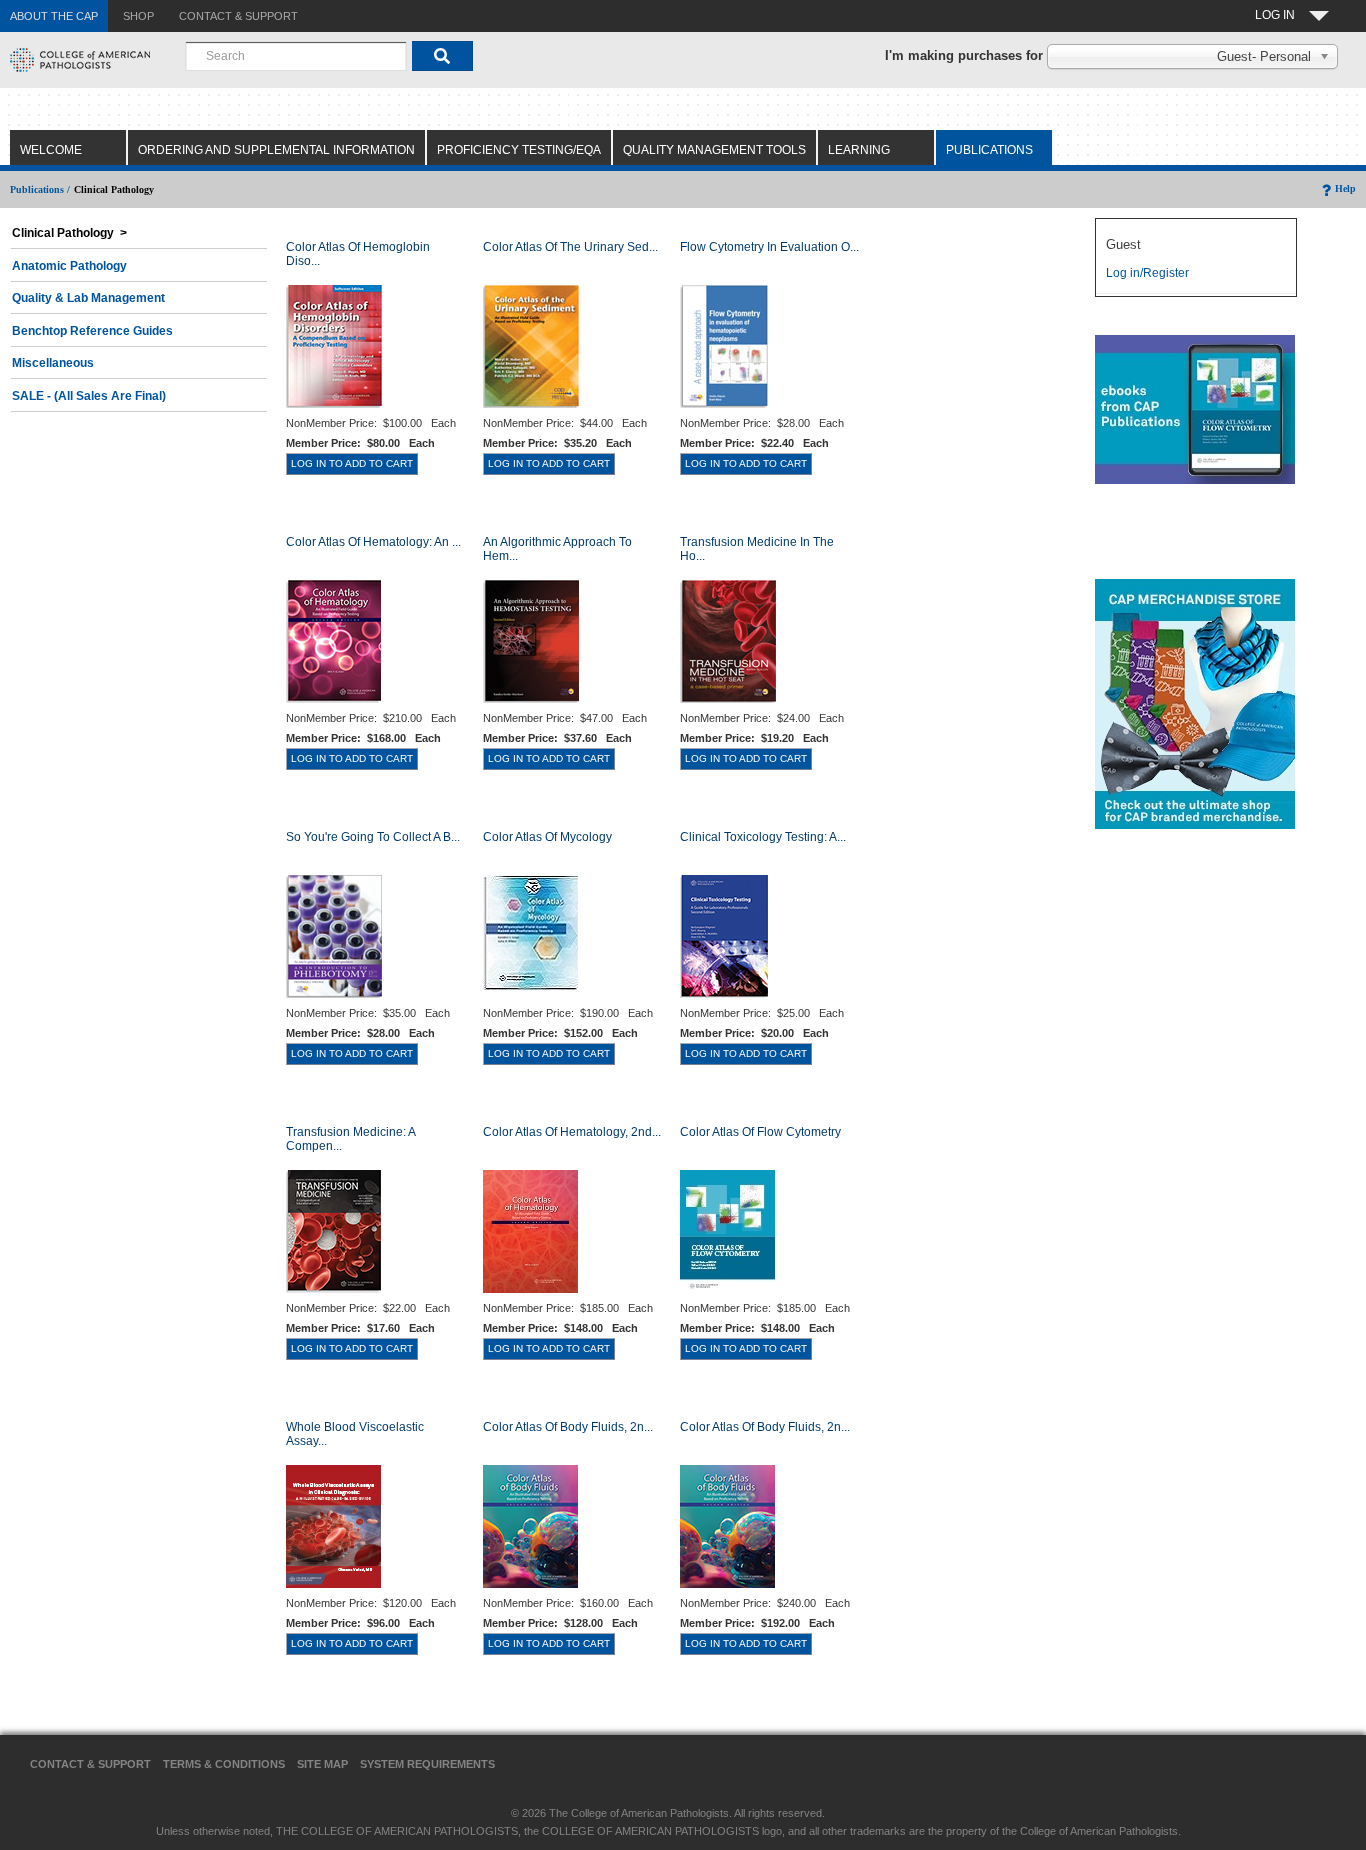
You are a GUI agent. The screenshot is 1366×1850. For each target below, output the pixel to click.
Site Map (322, 1764)
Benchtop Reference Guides (92, 331)
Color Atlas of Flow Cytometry (760, 1132)
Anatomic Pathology (69, 266)
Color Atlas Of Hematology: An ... (373, 542)
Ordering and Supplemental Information (276, 150)
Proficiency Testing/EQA (519, 150)
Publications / (40, 189)
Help (1345, 188)
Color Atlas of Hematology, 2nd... (572, 1132)
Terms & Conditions (224, 1764)
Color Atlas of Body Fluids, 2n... (568, 1427)
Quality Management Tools (714, 150)
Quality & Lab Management (88, 298)
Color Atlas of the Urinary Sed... (570, 247)
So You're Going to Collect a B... (373, 837)
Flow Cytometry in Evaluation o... (769, 247)
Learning (859, 150)
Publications (989, 150)
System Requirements (427, 1764)
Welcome (51, 150)
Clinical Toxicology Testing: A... (763, 837)
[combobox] (296, 56)
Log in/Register (1147, 273)
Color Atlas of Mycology (547, 837)
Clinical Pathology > (69, 233)
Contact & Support (90, 1764)
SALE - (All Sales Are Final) (89, 396)
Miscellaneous (53, 363)
